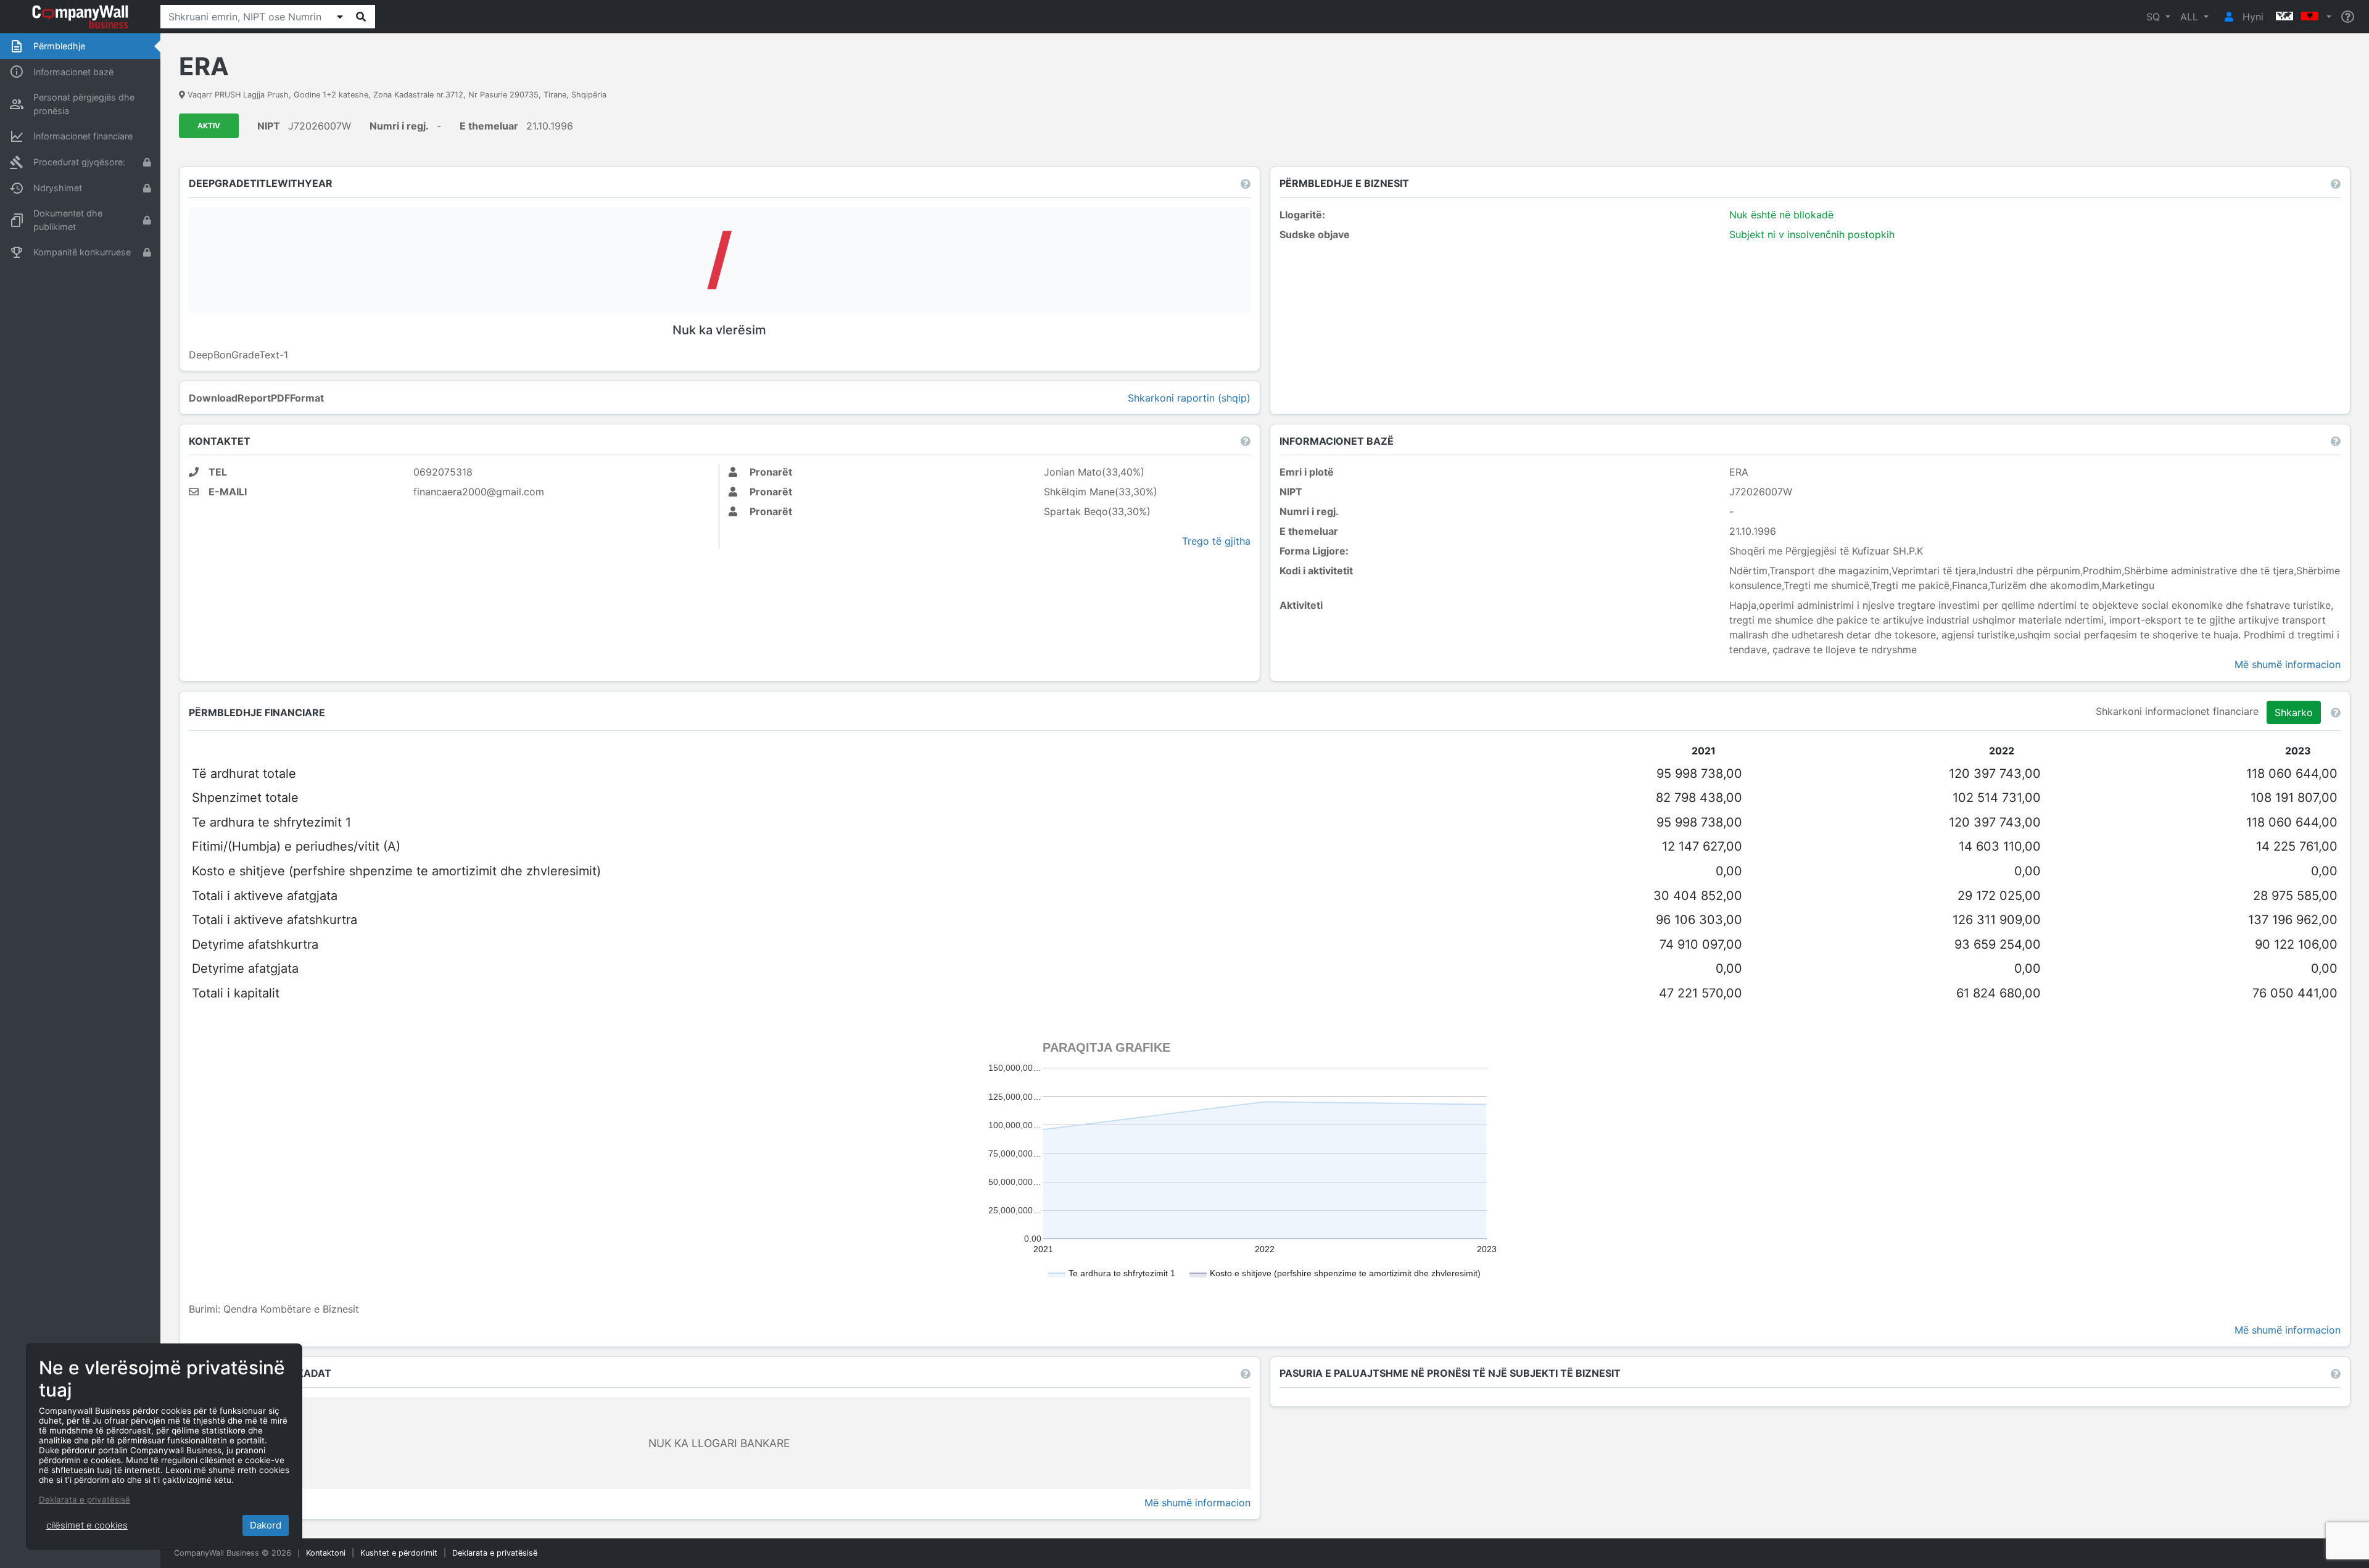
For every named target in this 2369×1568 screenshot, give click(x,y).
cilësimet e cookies (87, 1525)
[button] (2302, 17)
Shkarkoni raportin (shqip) (1189, 398)
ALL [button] (2191, 17)
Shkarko (2294, 712)
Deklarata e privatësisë (495, 1553)
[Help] (2348, 17)
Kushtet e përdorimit (399, 1553)
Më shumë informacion (2288, 664)
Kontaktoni (326, 1553)
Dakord (266, 1525)
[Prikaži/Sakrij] (340, 17)
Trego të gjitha (1216, 541)
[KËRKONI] (361, 17)
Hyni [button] (2251, 17)
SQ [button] (2155, 17)
